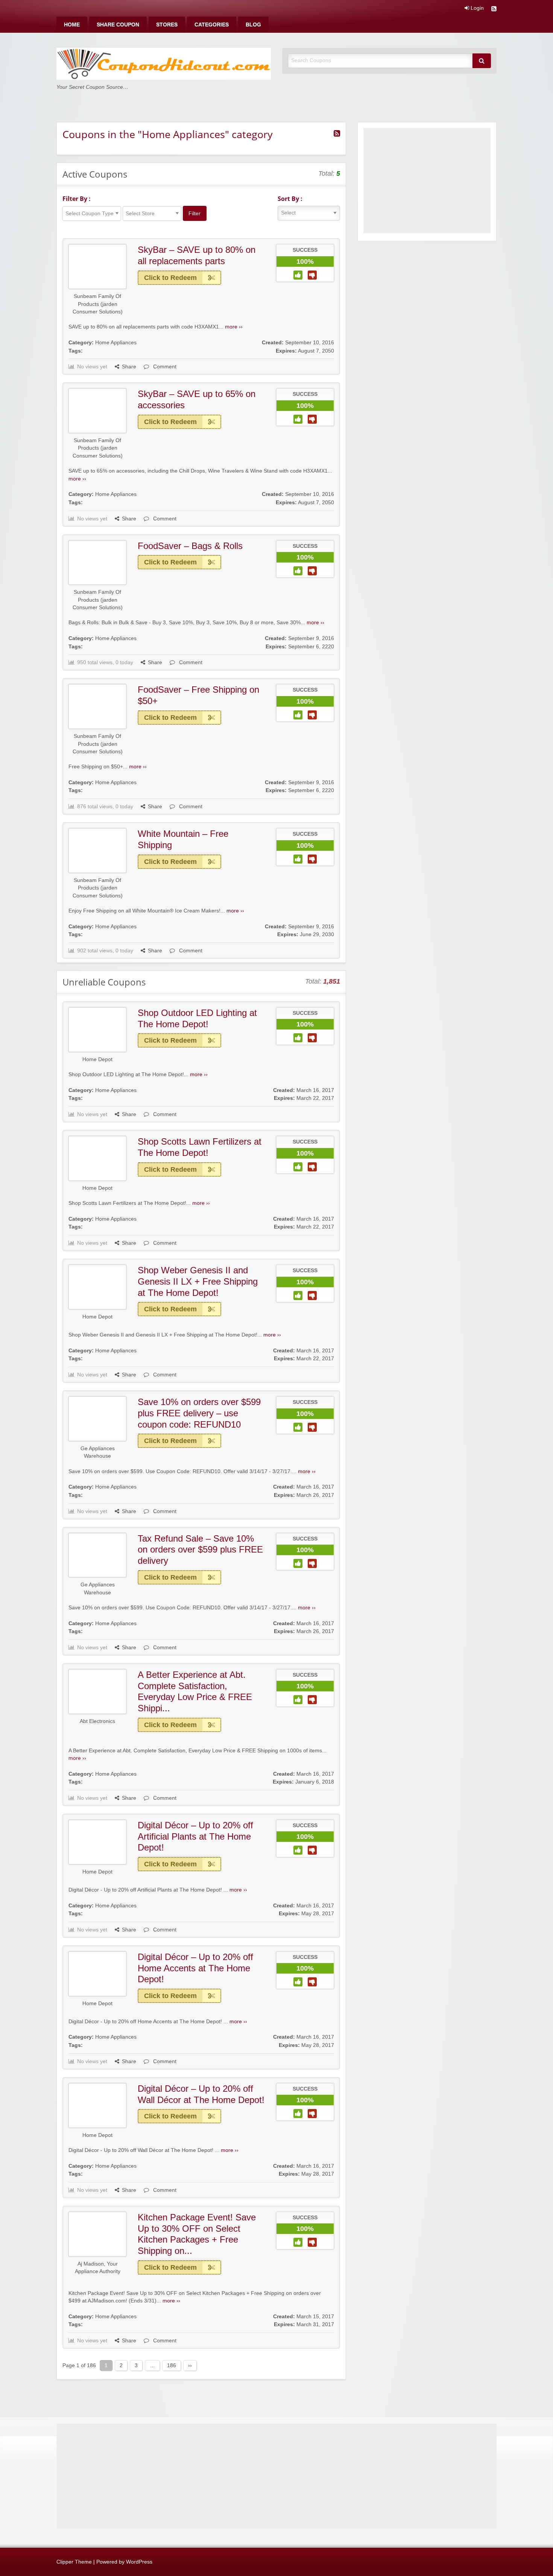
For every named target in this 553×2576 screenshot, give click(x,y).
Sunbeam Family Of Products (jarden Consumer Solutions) (98, 304)
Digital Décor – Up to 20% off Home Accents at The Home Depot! (195, 1968)
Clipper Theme (74, 2562)
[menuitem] (72, 25)
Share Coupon (118, 25)
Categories (212, 25)
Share (129, 367)
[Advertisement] (427, 181)
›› (190, 2365)
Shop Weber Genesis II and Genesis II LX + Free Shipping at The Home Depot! (198, 1281)
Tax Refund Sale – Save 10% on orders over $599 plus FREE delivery (200, 1550)
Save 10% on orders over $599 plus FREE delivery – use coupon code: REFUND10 (199, 1413)
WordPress (139, 2562)
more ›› (234, 327)
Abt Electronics (97, 1721)
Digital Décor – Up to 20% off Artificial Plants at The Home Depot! (195, 1836)
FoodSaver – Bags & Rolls (190, 546)
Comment (164, 367)
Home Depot (97, 1059)
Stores (167, 25)
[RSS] (494, 10)
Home (72, 25)
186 (172, 2365)
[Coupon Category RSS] (337, 134)
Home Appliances (116, 343)
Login (476, 8)
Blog (253, 25)
